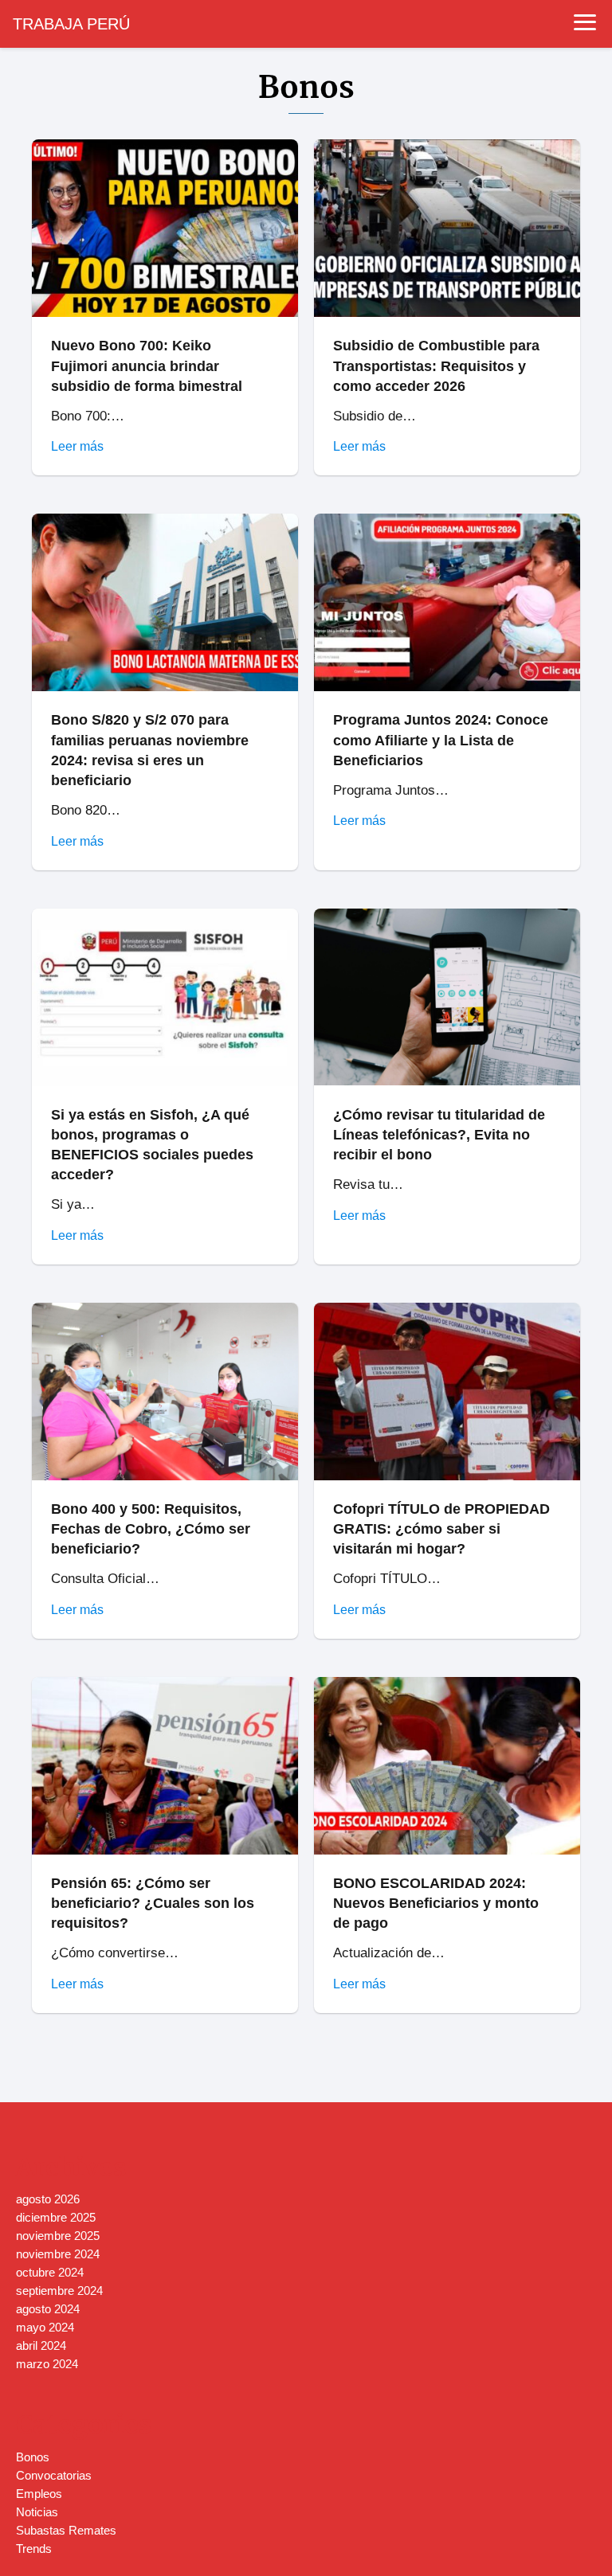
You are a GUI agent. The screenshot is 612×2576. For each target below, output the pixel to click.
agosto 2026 (48, 2199)
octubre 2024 (50, 2272)
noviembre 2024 (58, 2254)
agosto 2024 (48, 2309)
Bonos (33, 2457)
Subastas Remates (66, 2530)
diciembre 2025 (56, 2217)
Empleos (39, 2494)
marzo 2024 (47, 2364)
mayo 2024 (45, 2327)
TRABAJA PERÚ (71, 24)
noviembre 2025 (58, 2236)
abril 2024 (41, 2345)
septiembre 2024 (59, 2291)
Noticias (37, 2512)
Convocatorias (54, 2475)
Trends (34, 2549)
